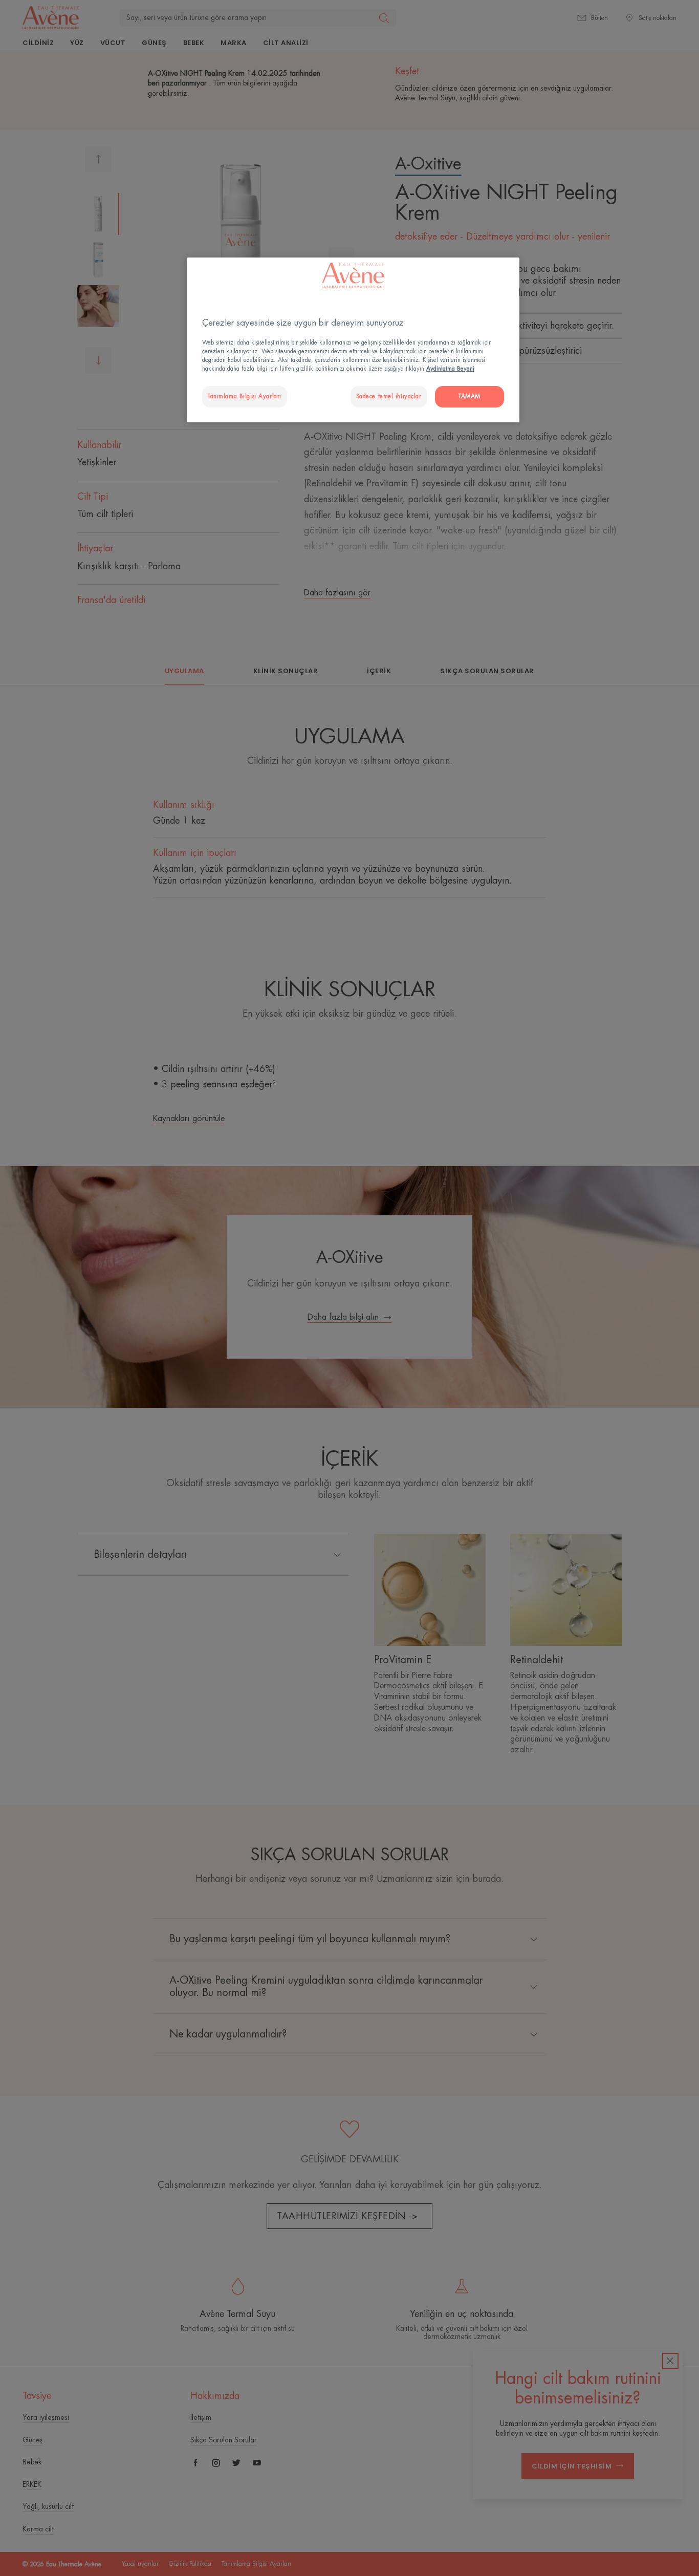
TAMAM (469, 396)
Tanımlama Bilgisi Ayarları (245, 396)
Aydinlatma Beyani (450, 369)
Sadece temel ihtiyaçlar (389, 396)
